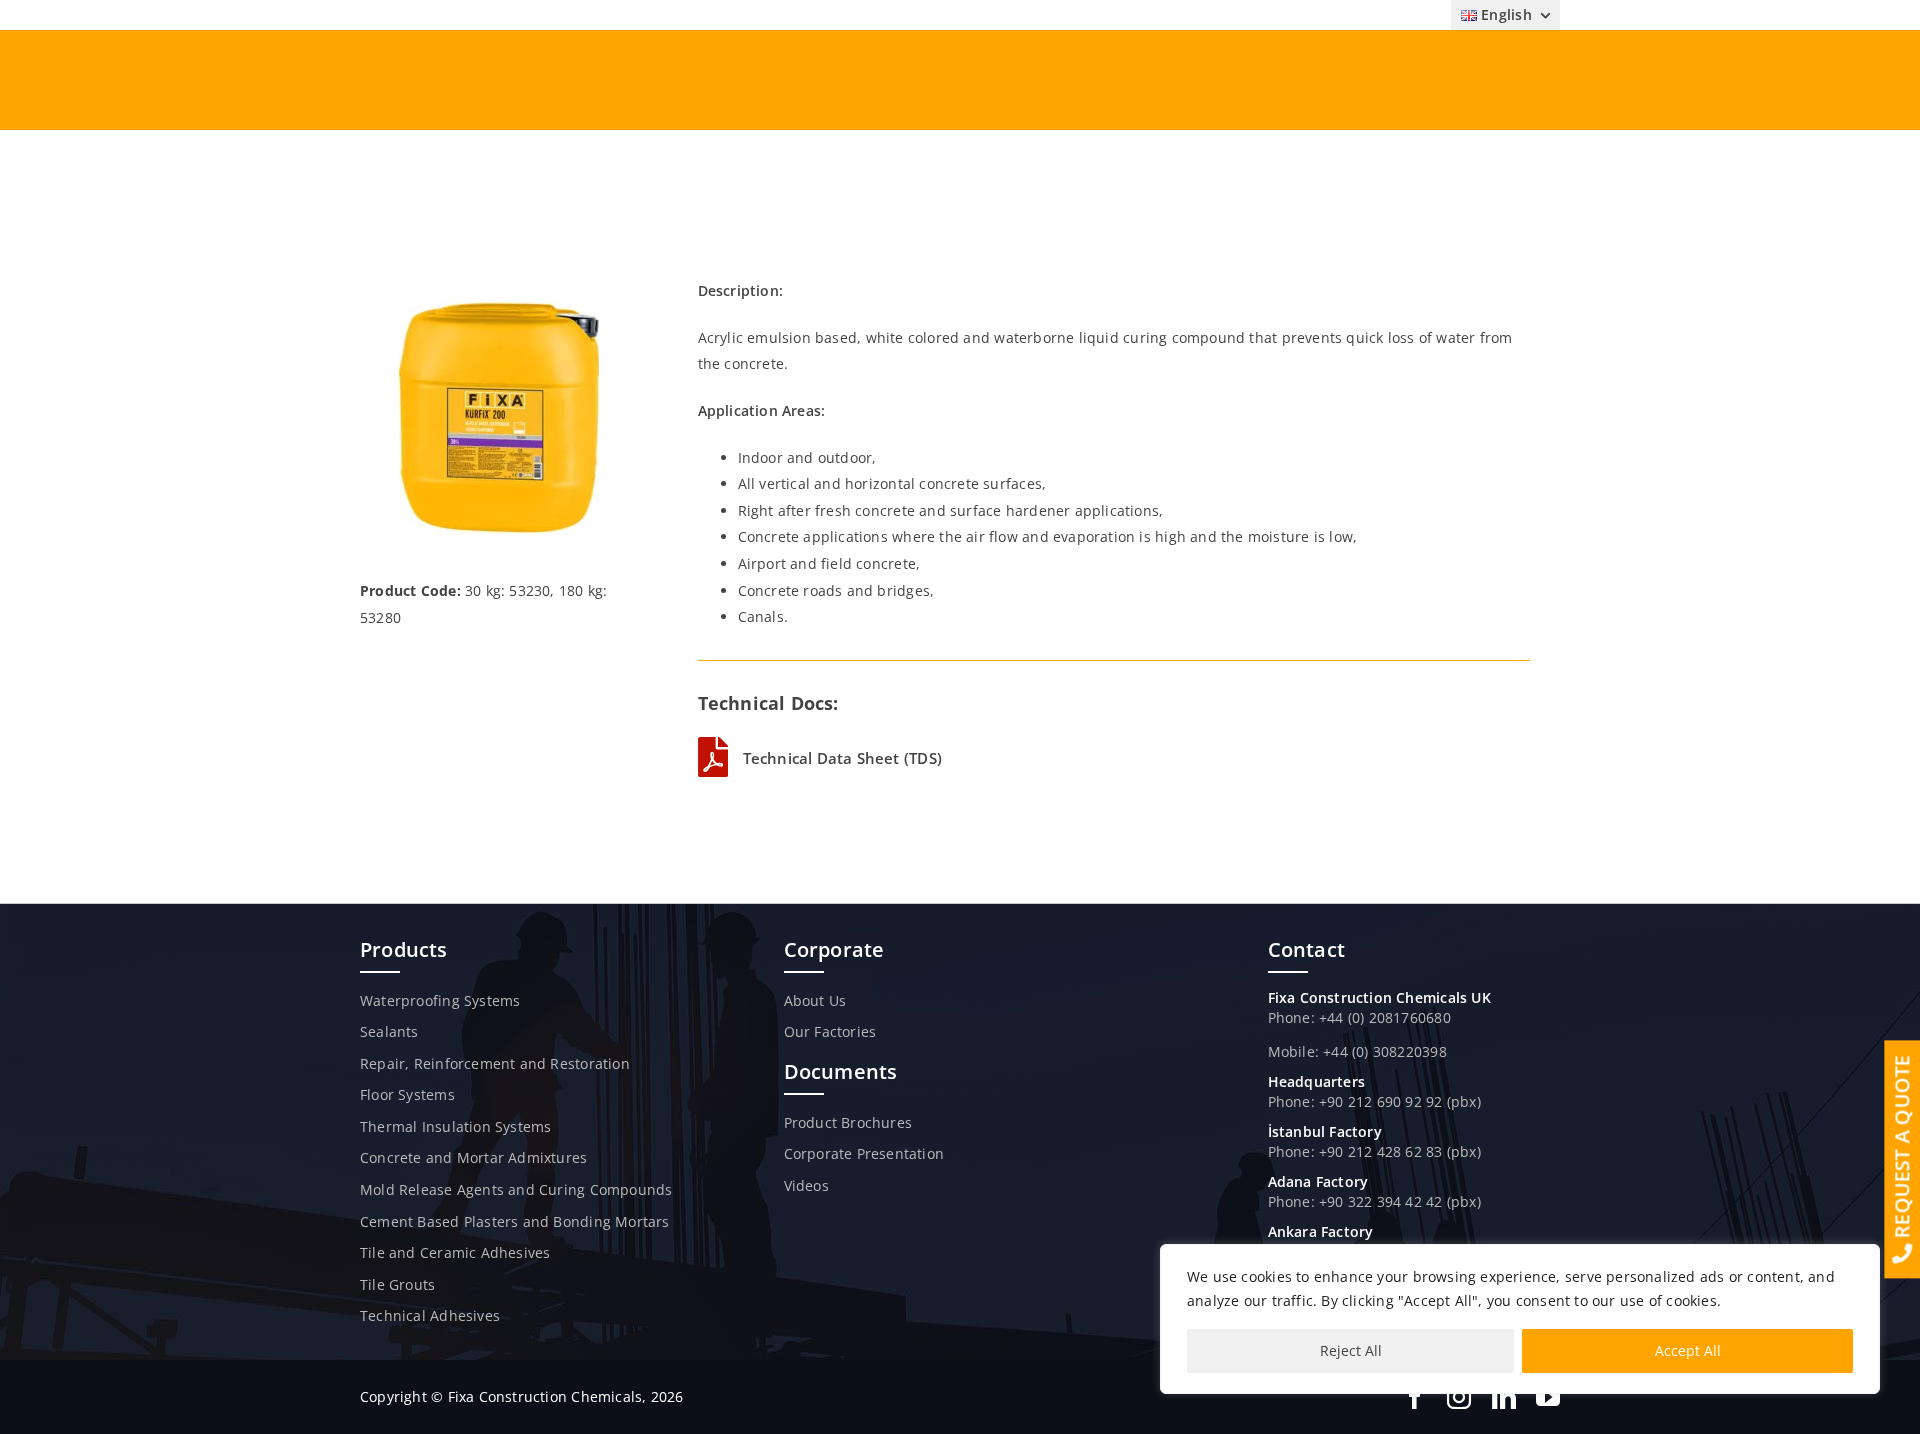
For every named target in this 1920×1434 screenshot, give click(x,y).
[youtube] (1548, 1397)
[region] (1520, 1319)
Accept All (1688, 1350)
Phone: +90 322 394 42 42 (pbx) (1374, 1201)
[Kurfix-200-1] (499, 284)
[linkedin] (1504, 1397)
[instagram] (1459, 1397)
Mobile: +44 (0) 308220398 (1357, 1051)
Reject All (1351, 1350)
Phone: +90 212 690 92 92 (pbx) (1374, 1101)
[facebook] (1415, 1397)
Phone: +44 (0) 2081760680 (1359, 1017)
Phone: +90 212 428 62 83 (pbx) (1374, 1151)
